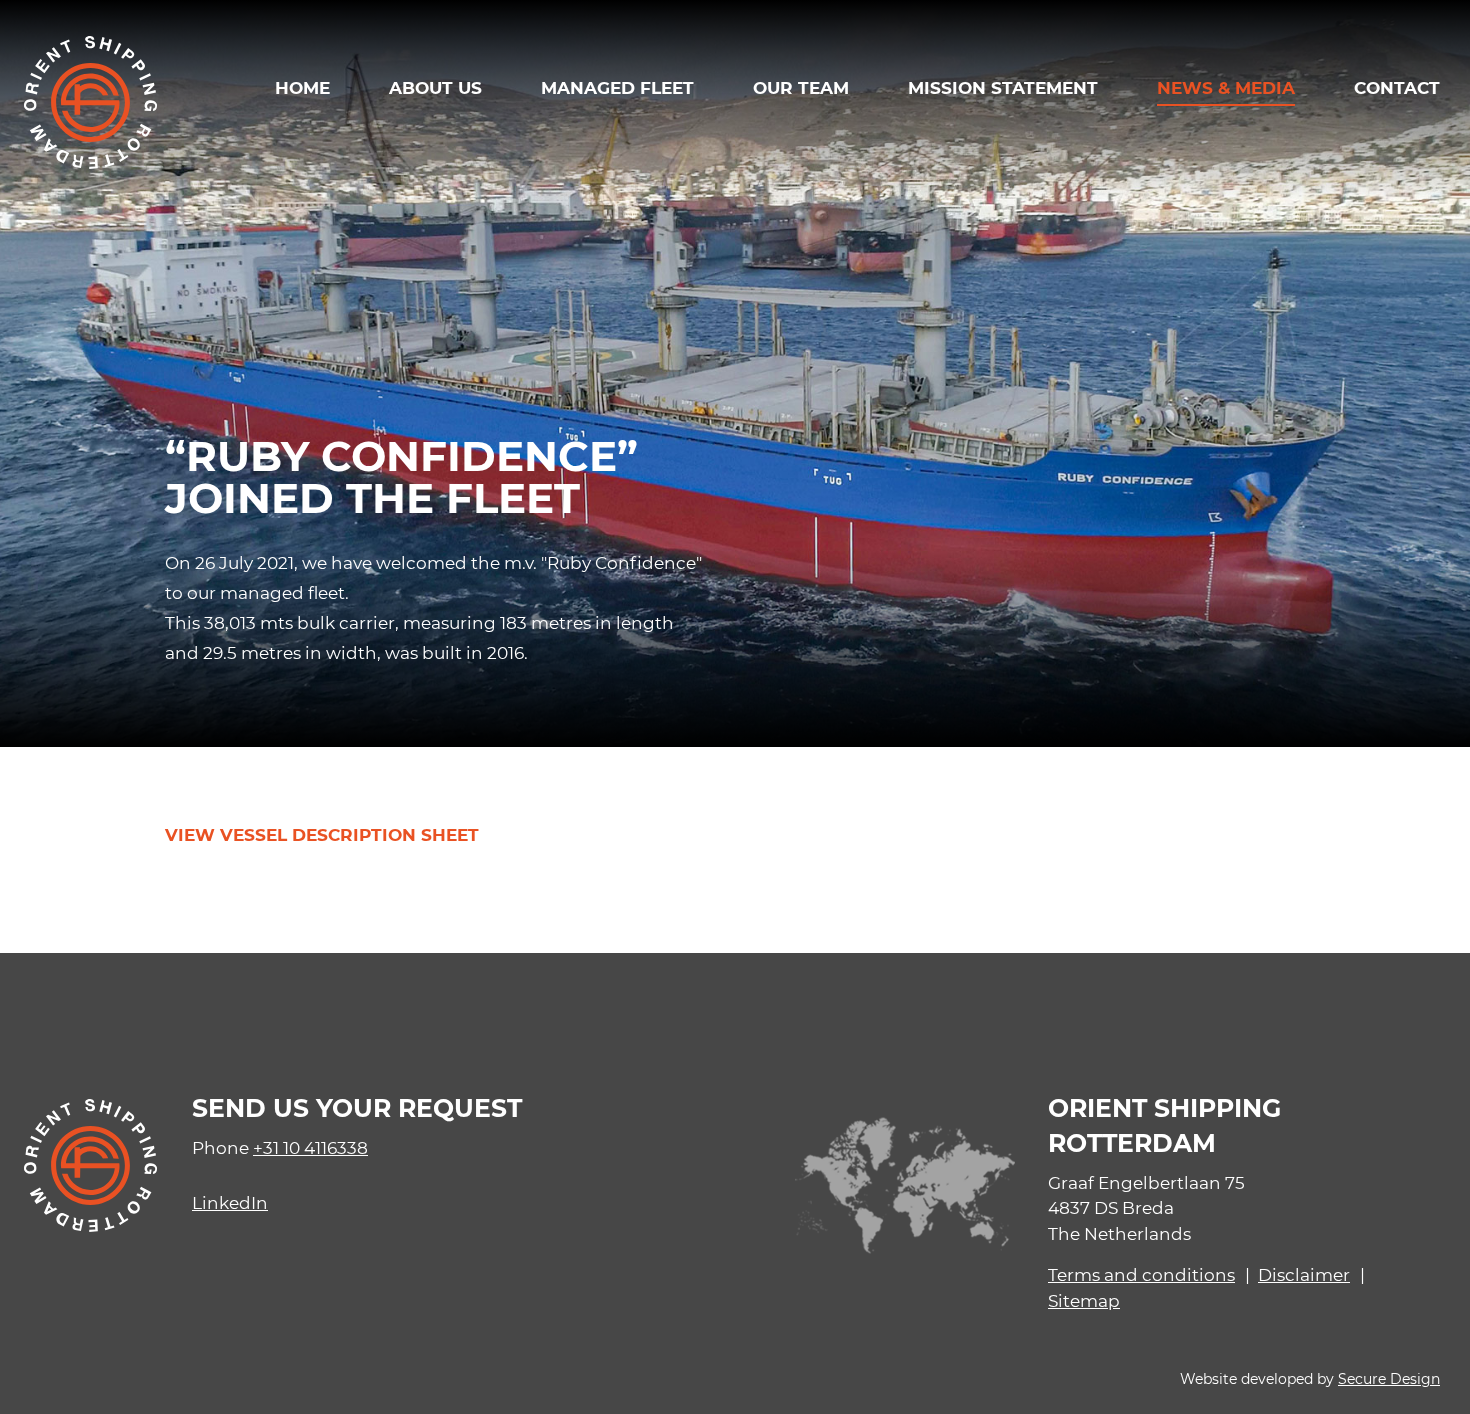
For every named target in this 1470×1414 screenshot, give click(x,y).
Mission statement (1003, 87)
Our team (801, 87)
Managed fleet (617, 87)
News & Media (1226, 87)
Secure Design (1389, 1378)
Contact (1397, 87)
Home (302, 87)
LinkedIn (230, 1202)
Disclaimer (1304, 1274)
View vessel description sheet (322, 835)
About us (435, 87)
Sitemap (1084, 1300)
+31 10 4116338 (310, 1147)
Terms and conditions (1141, 1274)
